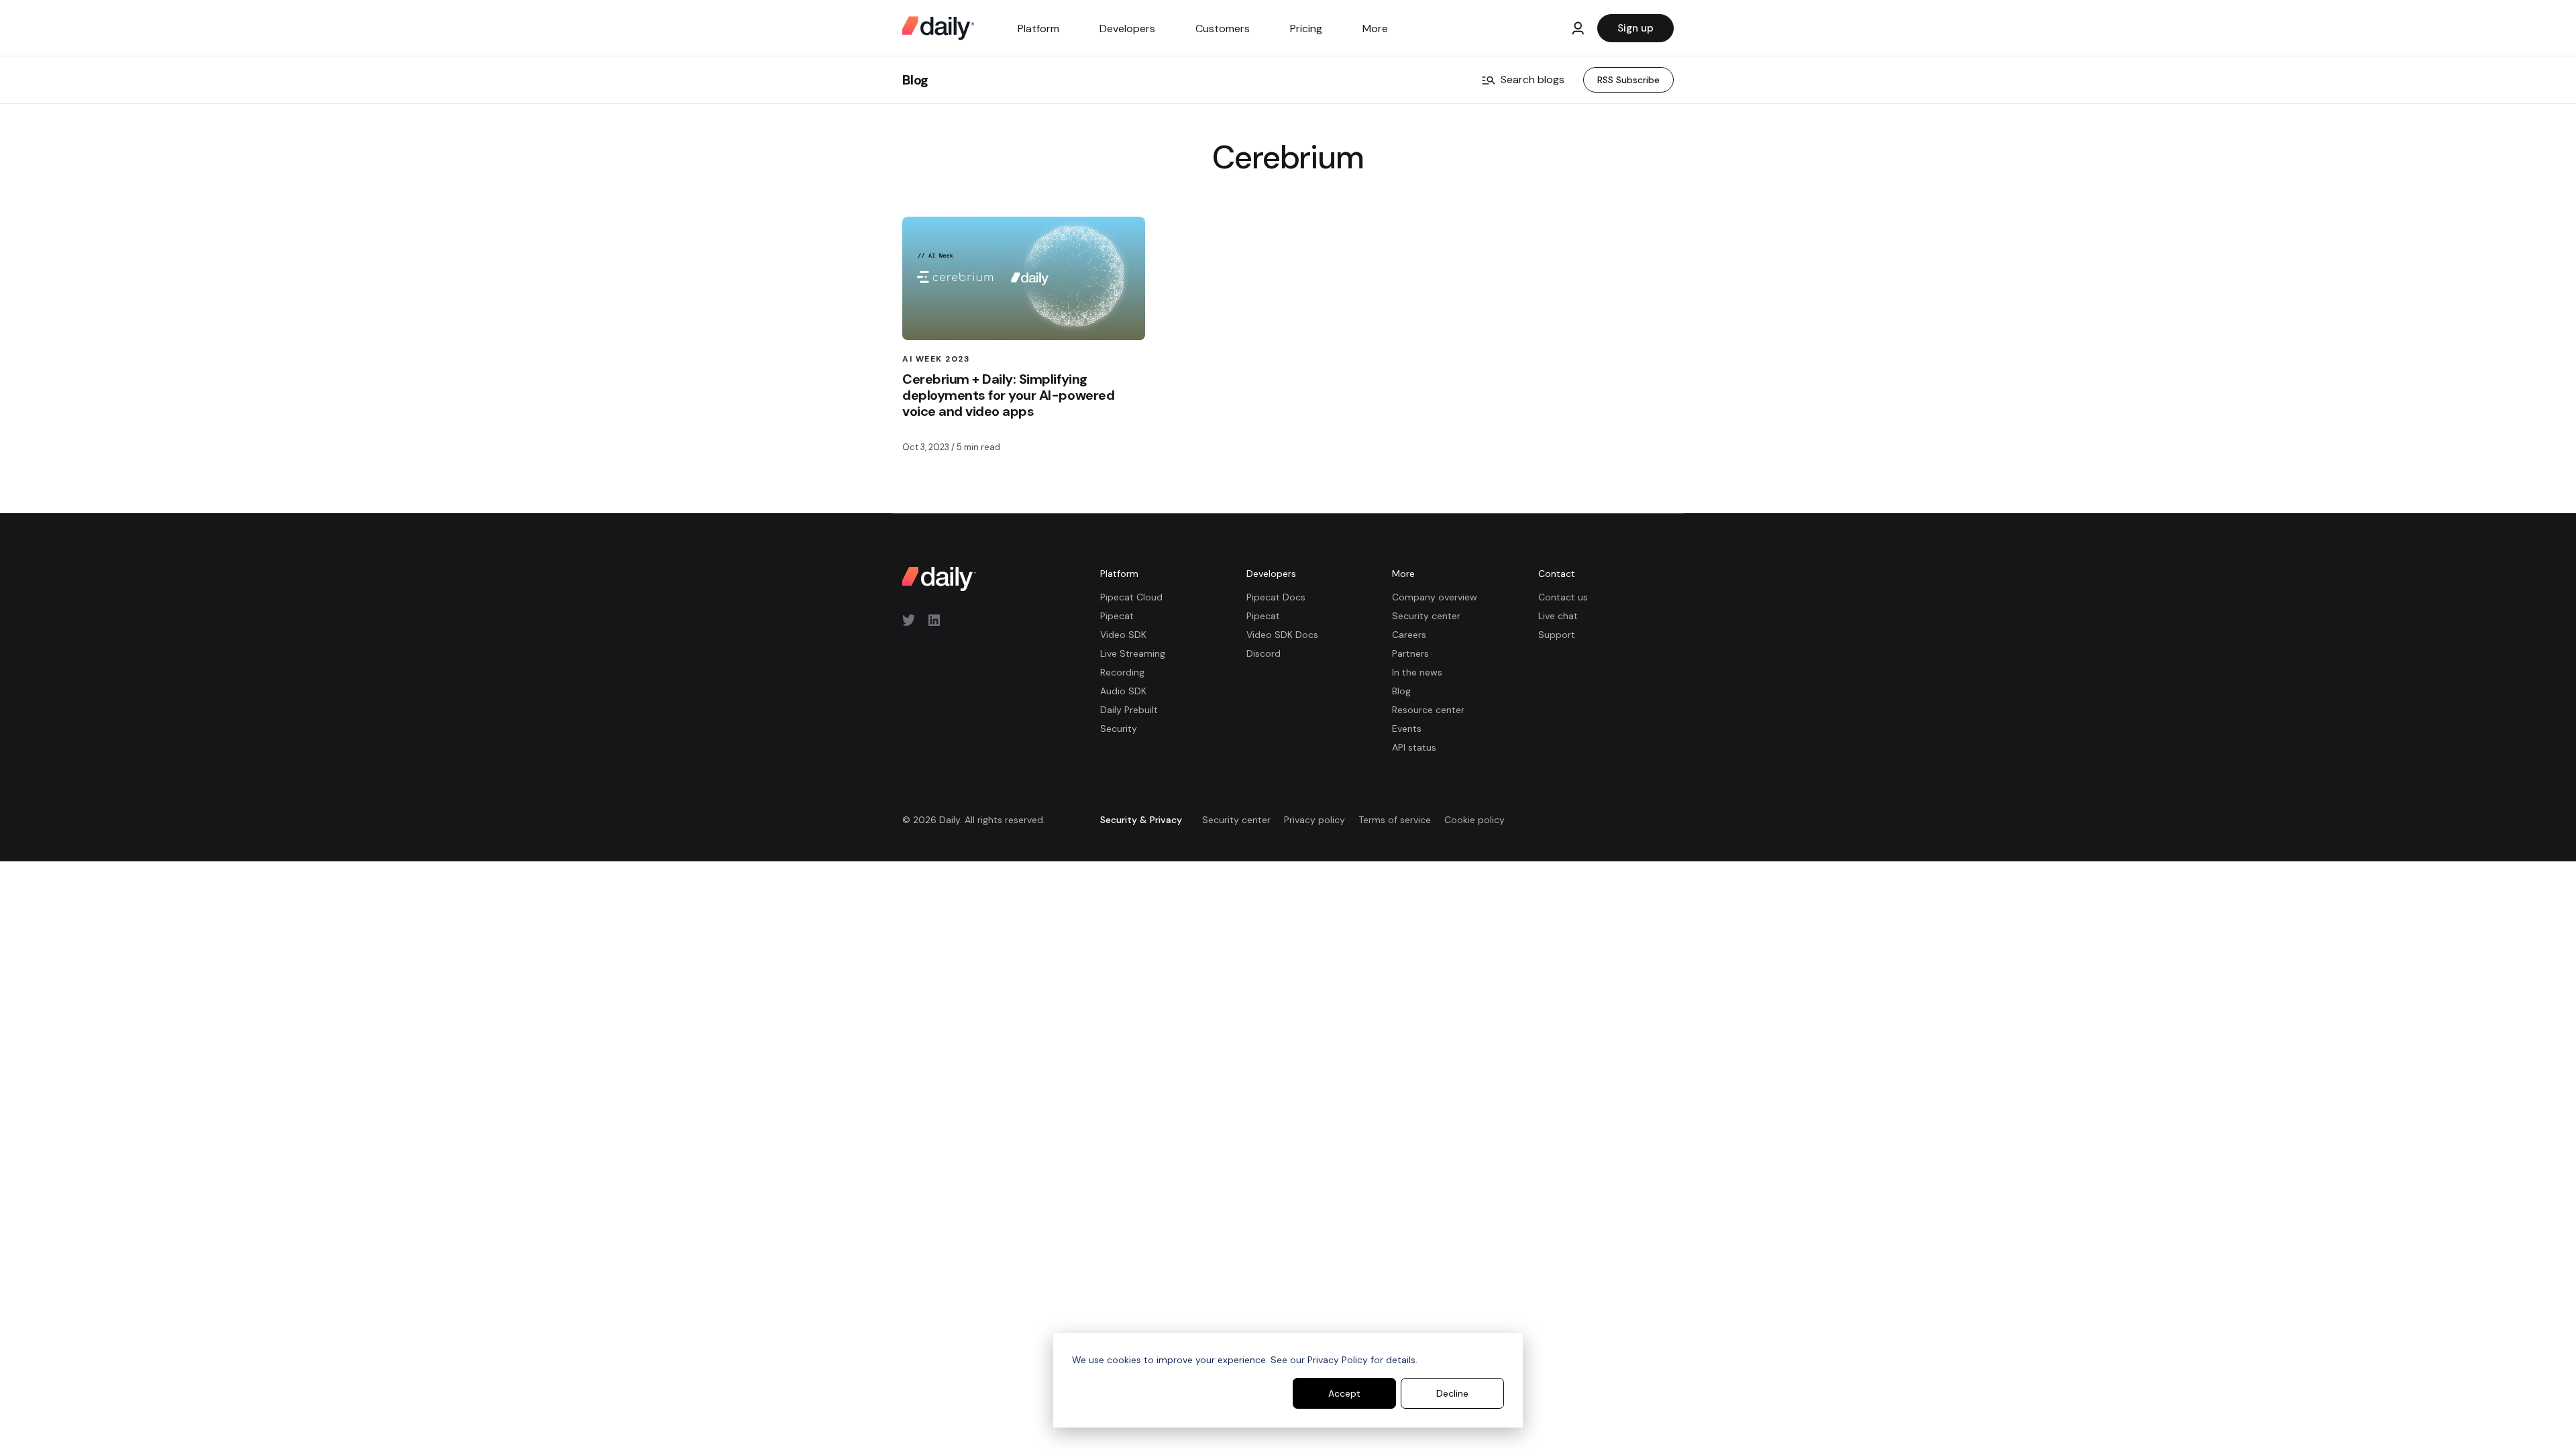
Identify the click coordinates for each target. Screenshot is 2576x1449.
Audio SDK (1123, 691)
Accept (1344, 1393)
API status (1414, 747)
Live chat (1558, 616)
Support (1557, 635)
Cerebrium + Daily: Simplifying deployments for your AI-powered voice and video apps (1008, 395)
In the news (1417, 672)
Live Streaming (1133, 653)
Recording (1122, 672)
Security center (1426, 616)
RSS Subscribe (1628, 80)
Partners (1410, 653)
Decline (1452, 1393)
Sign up (1635, 28)
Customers (1223, 29)
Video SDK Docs (1282, 635)
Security (1119, 729)
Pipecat (1117, 616)
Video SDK (1123, 635)
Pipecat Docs (1276, 597)
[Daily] (938, 28)
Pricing (1306, 29)
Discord (1264, 653)
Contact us (1563, 597)
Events (1407, 729)
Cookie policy (1474, 820)
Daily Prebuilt (1129, 710)
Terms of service (1395, 820)
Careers (1409, 635)
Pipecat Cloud (1131, 597)
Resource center (1428, 710)
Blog (915, 80)
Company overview (1435, 597)
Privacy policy (1314, 820)
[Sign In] (1578, 28)
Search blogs (1533, 79)
